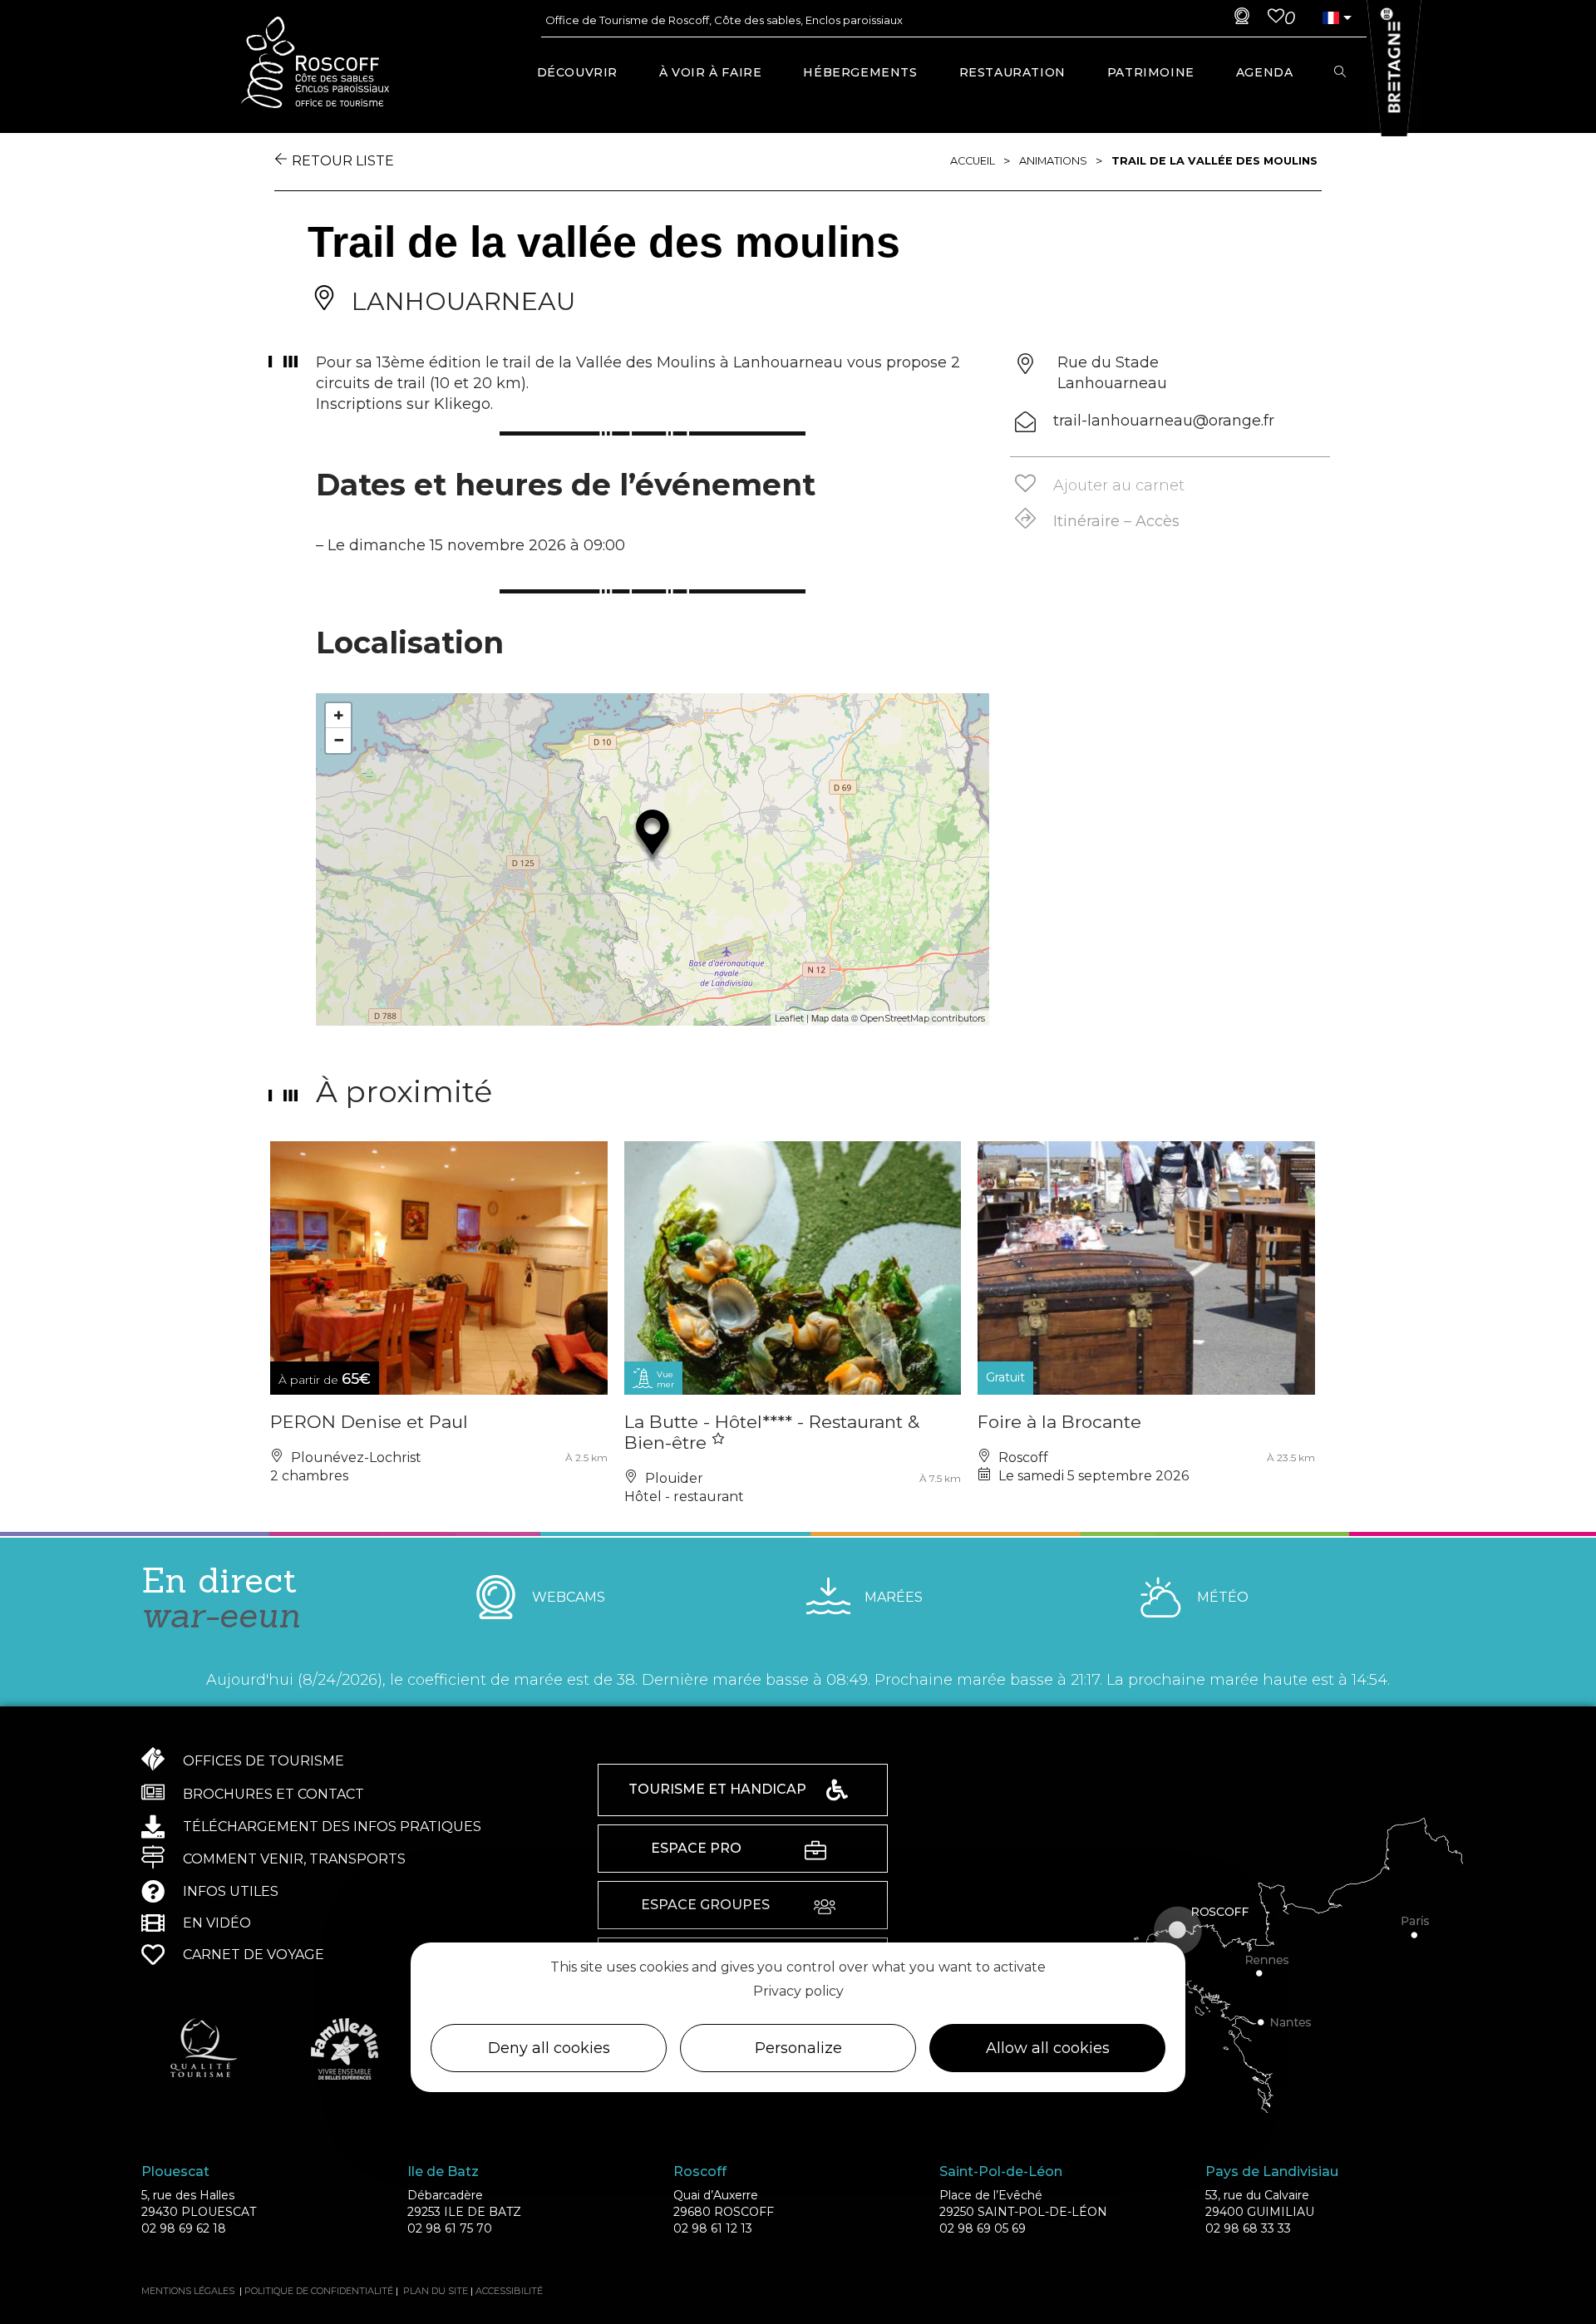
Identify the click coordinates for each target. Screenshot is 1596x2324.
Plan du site (436, 2291)
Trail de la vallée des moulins (1214, 161)
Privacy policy (798, 1991)
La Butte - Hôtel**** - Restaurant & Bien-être (772, 1432)
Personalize (798, 2047)
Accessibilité (509, 2291)
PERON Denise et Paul (369, 1422)
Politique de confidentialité (319, 2291)
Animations (1053, 161)
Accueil (973, 161)
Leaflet (789, 1018)
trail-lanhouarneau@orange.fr (1164, 421)
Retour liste (343, 161)
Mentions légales (188, 2291)
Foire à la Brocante (1059, 1422)
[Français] (1330, 18)
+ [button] (339, 715)
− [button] (339, 740)
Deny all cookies (549, 2047)
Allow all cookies (1048, 2047)
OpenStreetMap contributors (923, 1018)
